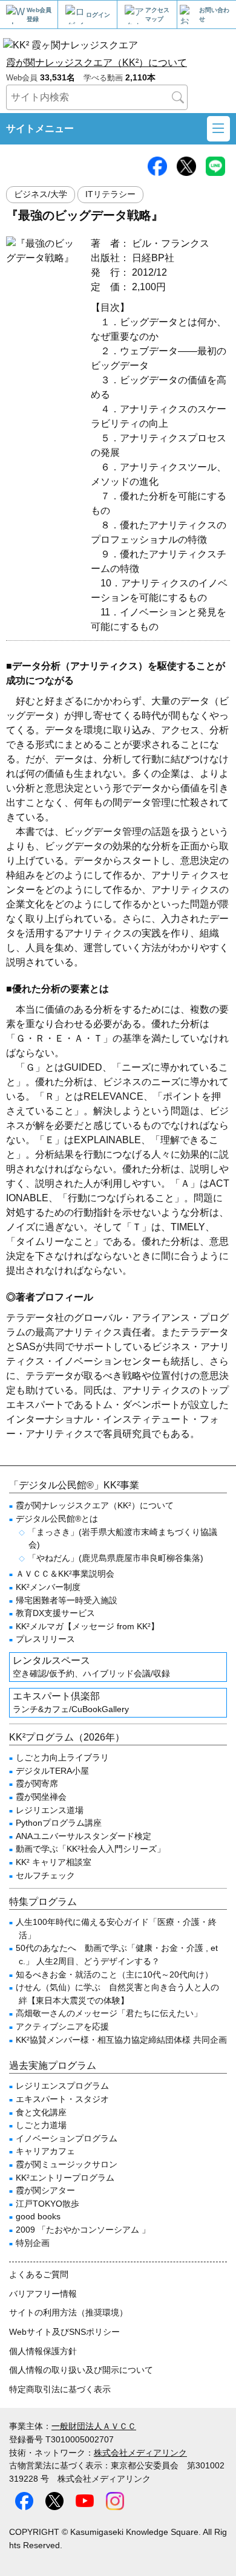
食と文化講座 (41, 2112)
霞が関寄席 (37, 1783)
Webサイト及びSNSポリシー (64, 2332)
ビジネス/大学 (41, 194)
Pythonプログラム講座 (59, 1823)
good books (38, 2216)
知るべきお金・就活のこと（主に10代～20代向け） (114, 1974)
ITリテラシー (110, 194)
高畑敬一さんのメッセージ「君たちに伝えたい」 (109, 2013)
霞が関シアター (45, 2190)
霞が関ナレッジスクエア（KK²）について (97, 63)
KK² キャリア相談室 (54, 1862)
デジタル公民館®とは (57, 1519)
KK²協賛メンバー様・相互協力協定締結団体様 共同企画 (121, 2040)
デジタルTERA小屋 (52, 1771)
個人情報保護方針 (43, 2351)
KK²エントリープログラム (65, 2178)
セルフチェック (45, 1875)
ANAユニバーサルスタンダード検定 (84, 1836)
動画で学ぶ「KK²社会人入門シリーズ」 (90, 1849)
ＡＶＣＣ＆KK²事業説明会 (65, 1574)
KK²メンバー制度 (48, 1587)
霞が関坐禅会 (41, 1797)
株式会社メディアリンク (140, 2453)
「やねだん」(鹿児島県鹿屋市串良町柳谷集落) (116, 1558)
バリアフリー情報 (43, 2294)
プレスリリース (45, 1639)
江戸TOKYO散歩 (48, 2204)
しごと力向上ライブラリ (62, 1757)
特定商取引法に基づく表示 (60, 2389)
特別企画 (33, 2243)
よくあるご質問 (39, 2274)
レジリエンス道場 (50, 1810)
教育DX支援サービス (55, 1613)
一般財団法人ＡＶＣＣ (94, 2426)
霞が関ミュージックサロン (67, 2164)
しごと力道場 (41, 2125)
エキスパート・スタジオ (62, 2099)
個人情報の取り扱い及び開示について (81, 2370)
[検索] (178, 97)
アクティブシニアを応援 (62, 2026)
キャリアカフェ (45, 2151)
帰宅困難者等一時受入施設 (67, 1600)
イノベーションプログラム (67, 2138)
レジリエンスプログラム (62, 2086)
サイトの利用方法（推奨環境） (68, 2312)
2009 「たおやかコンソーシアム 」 (83, 2230)
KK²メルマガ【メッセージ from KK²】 (87, 1626)
